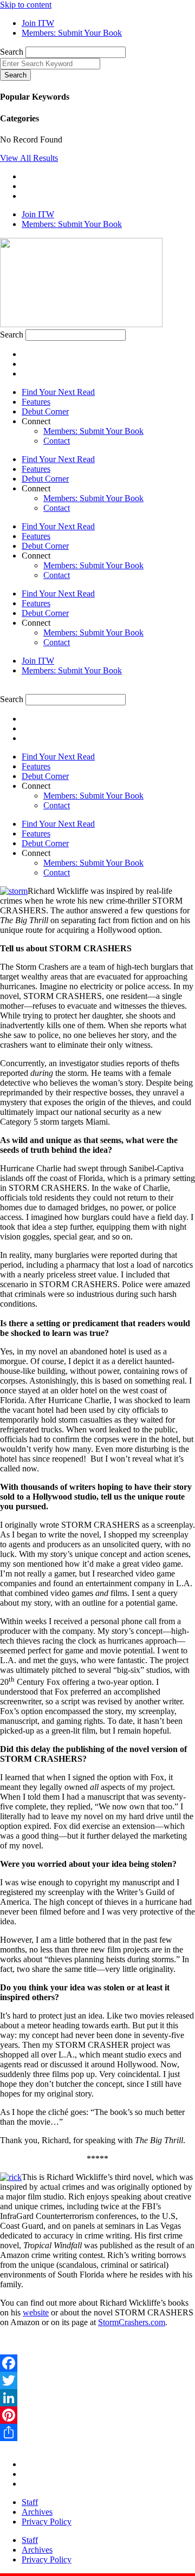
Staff (30, 2502)
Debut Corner (45, 411)
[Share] (97, 2432)
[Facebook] (97, 2363)
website (36, 2312)
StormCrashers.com (132, 2322)
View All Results (29, 158)
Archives (37, 2512)
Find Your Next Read (58, 392)
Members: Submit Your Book (93, 431)
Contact (57, 441)
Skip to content (26, 5)
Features (36, 402)
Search (12, 52)
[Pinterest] (97, 2415)
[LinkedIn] (97, 2398)
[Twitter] (97, 2380)
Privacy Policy (47, 2522)
